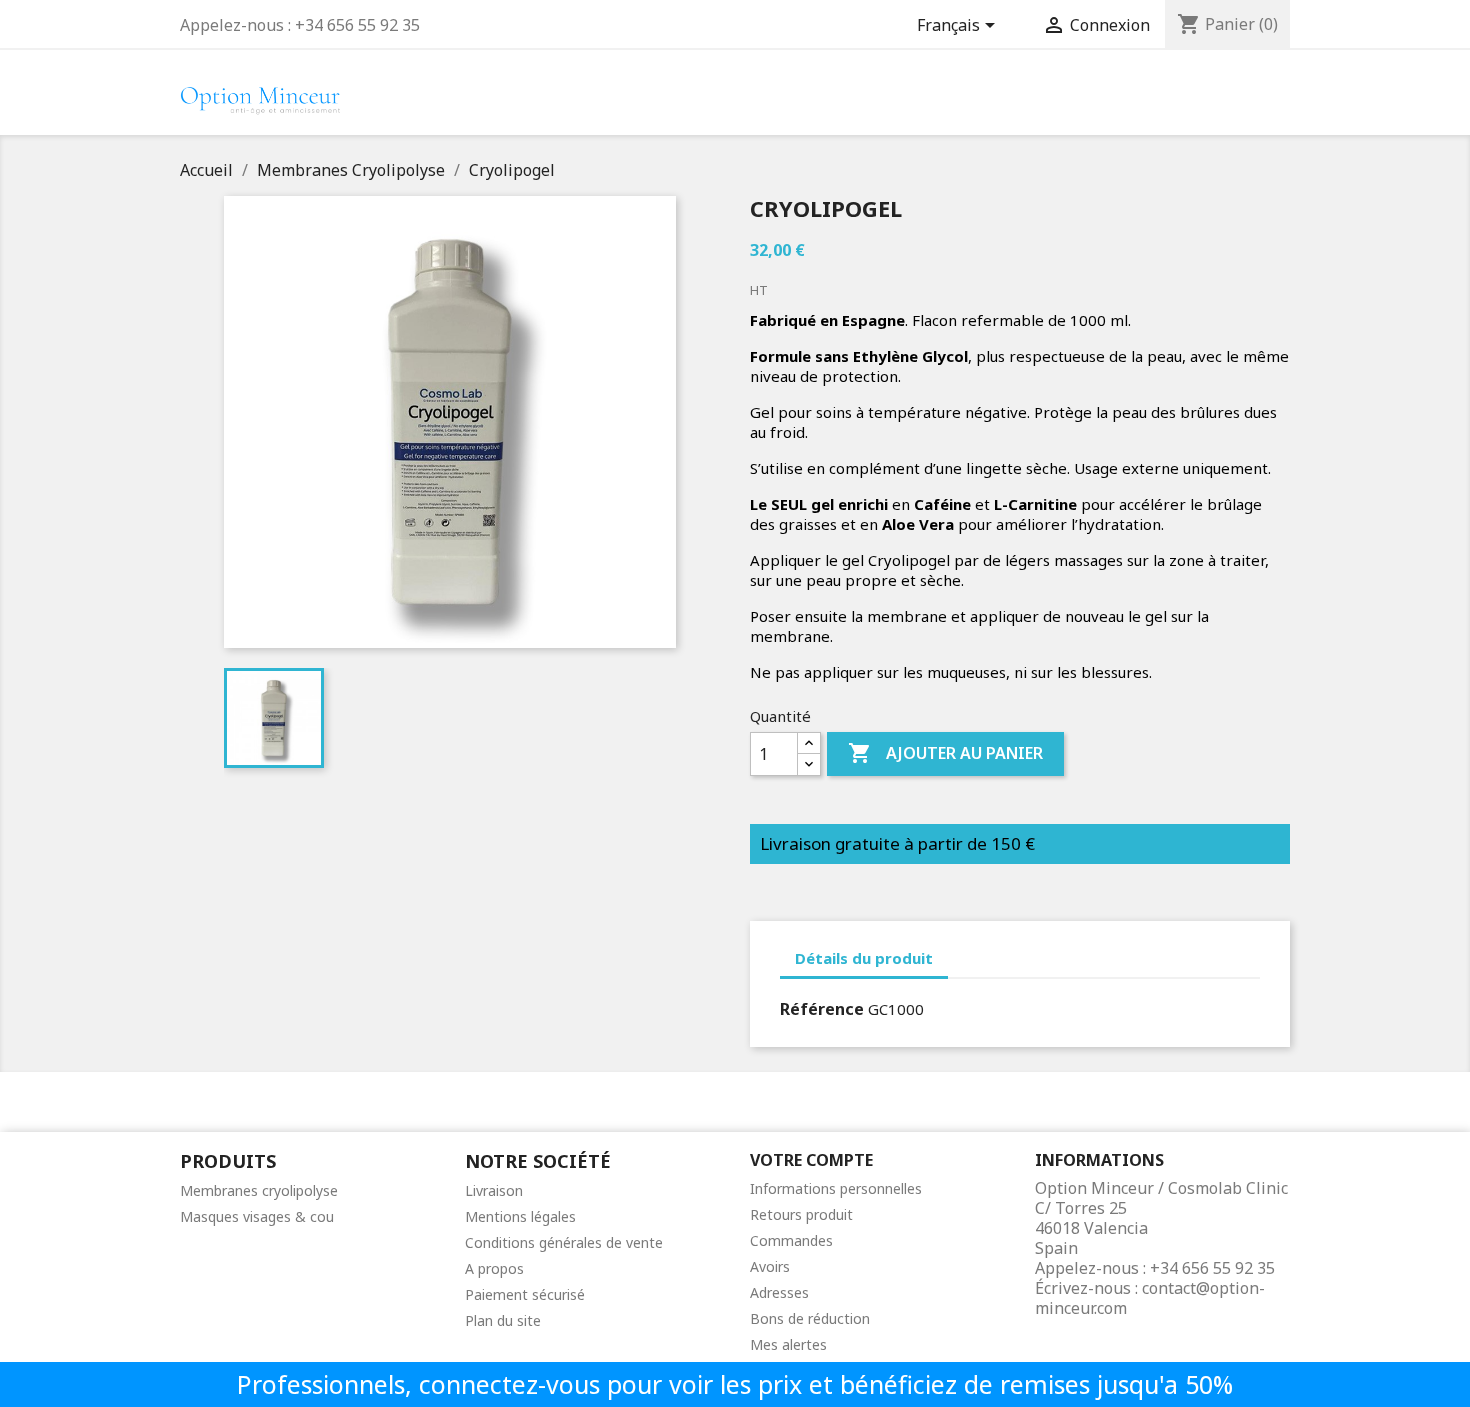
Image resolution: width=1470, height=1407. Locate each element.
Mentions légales (520, 1216)
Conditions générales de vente (564, 1242)
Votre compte (811, 1160)
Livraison (494, 1190)
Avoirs (770, 1266)
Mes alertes (788, 1344)
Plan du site (503, 1320)
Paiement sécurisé (525, 1294)
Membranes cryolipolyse (259, 1190)
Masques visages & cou (257, 1216)
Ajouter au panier (945, 753)
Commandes (791, 1240)
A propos (494, 1268)
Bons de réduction (810, 1318)
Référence (822, 1009)
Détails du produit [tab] (864, 958)
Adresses (779, 1292)
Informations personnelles (836, 1188)
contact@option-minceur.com (1150, 1298)
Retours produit (801, 1214)
